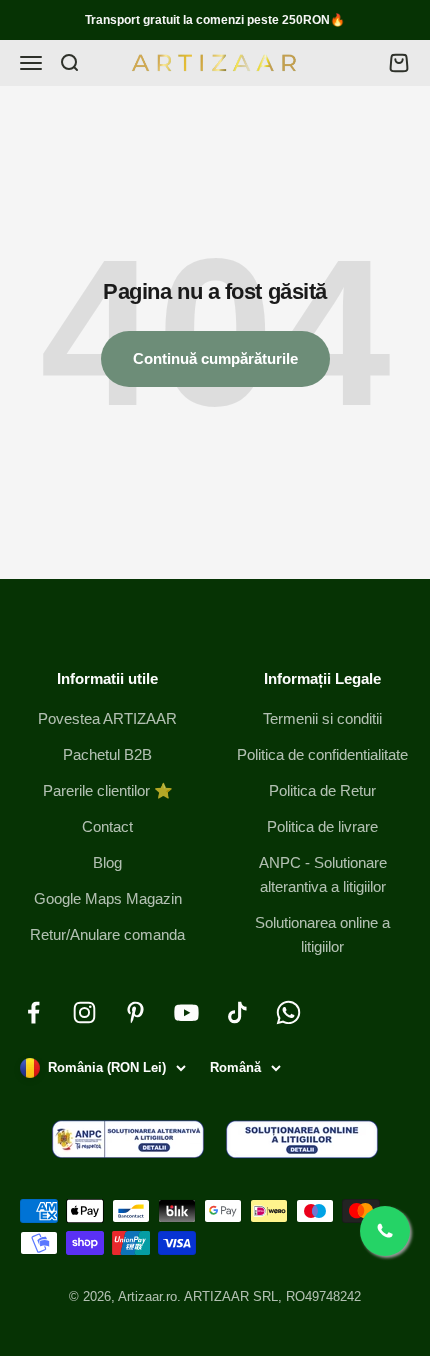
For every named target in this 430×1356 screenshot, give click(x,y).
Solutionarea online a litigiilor (322, 934)
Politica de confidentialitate (322, 754)
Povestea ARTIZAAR (107, 718)
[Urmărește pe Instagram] (84, 1012)
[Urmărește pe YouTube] (186, 1012)
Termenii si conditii (322, 718)
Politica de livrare (322, 826)
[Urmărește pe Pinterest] (135, 1012)
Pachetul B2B (107, 754)
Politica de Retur (322, 790)
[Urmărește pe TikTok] (237, 1012)
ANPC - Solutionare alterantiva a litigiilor (323, 874)
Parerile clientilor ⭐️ (108, 790)
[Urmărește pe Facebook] (33, 1012)
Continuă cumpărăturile (215, 358)
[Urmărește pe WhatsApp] (288, 1012)
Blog (107, 862)
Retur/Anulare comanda (107, 934)
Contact (107, 826)
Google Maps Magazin (108, 898)
